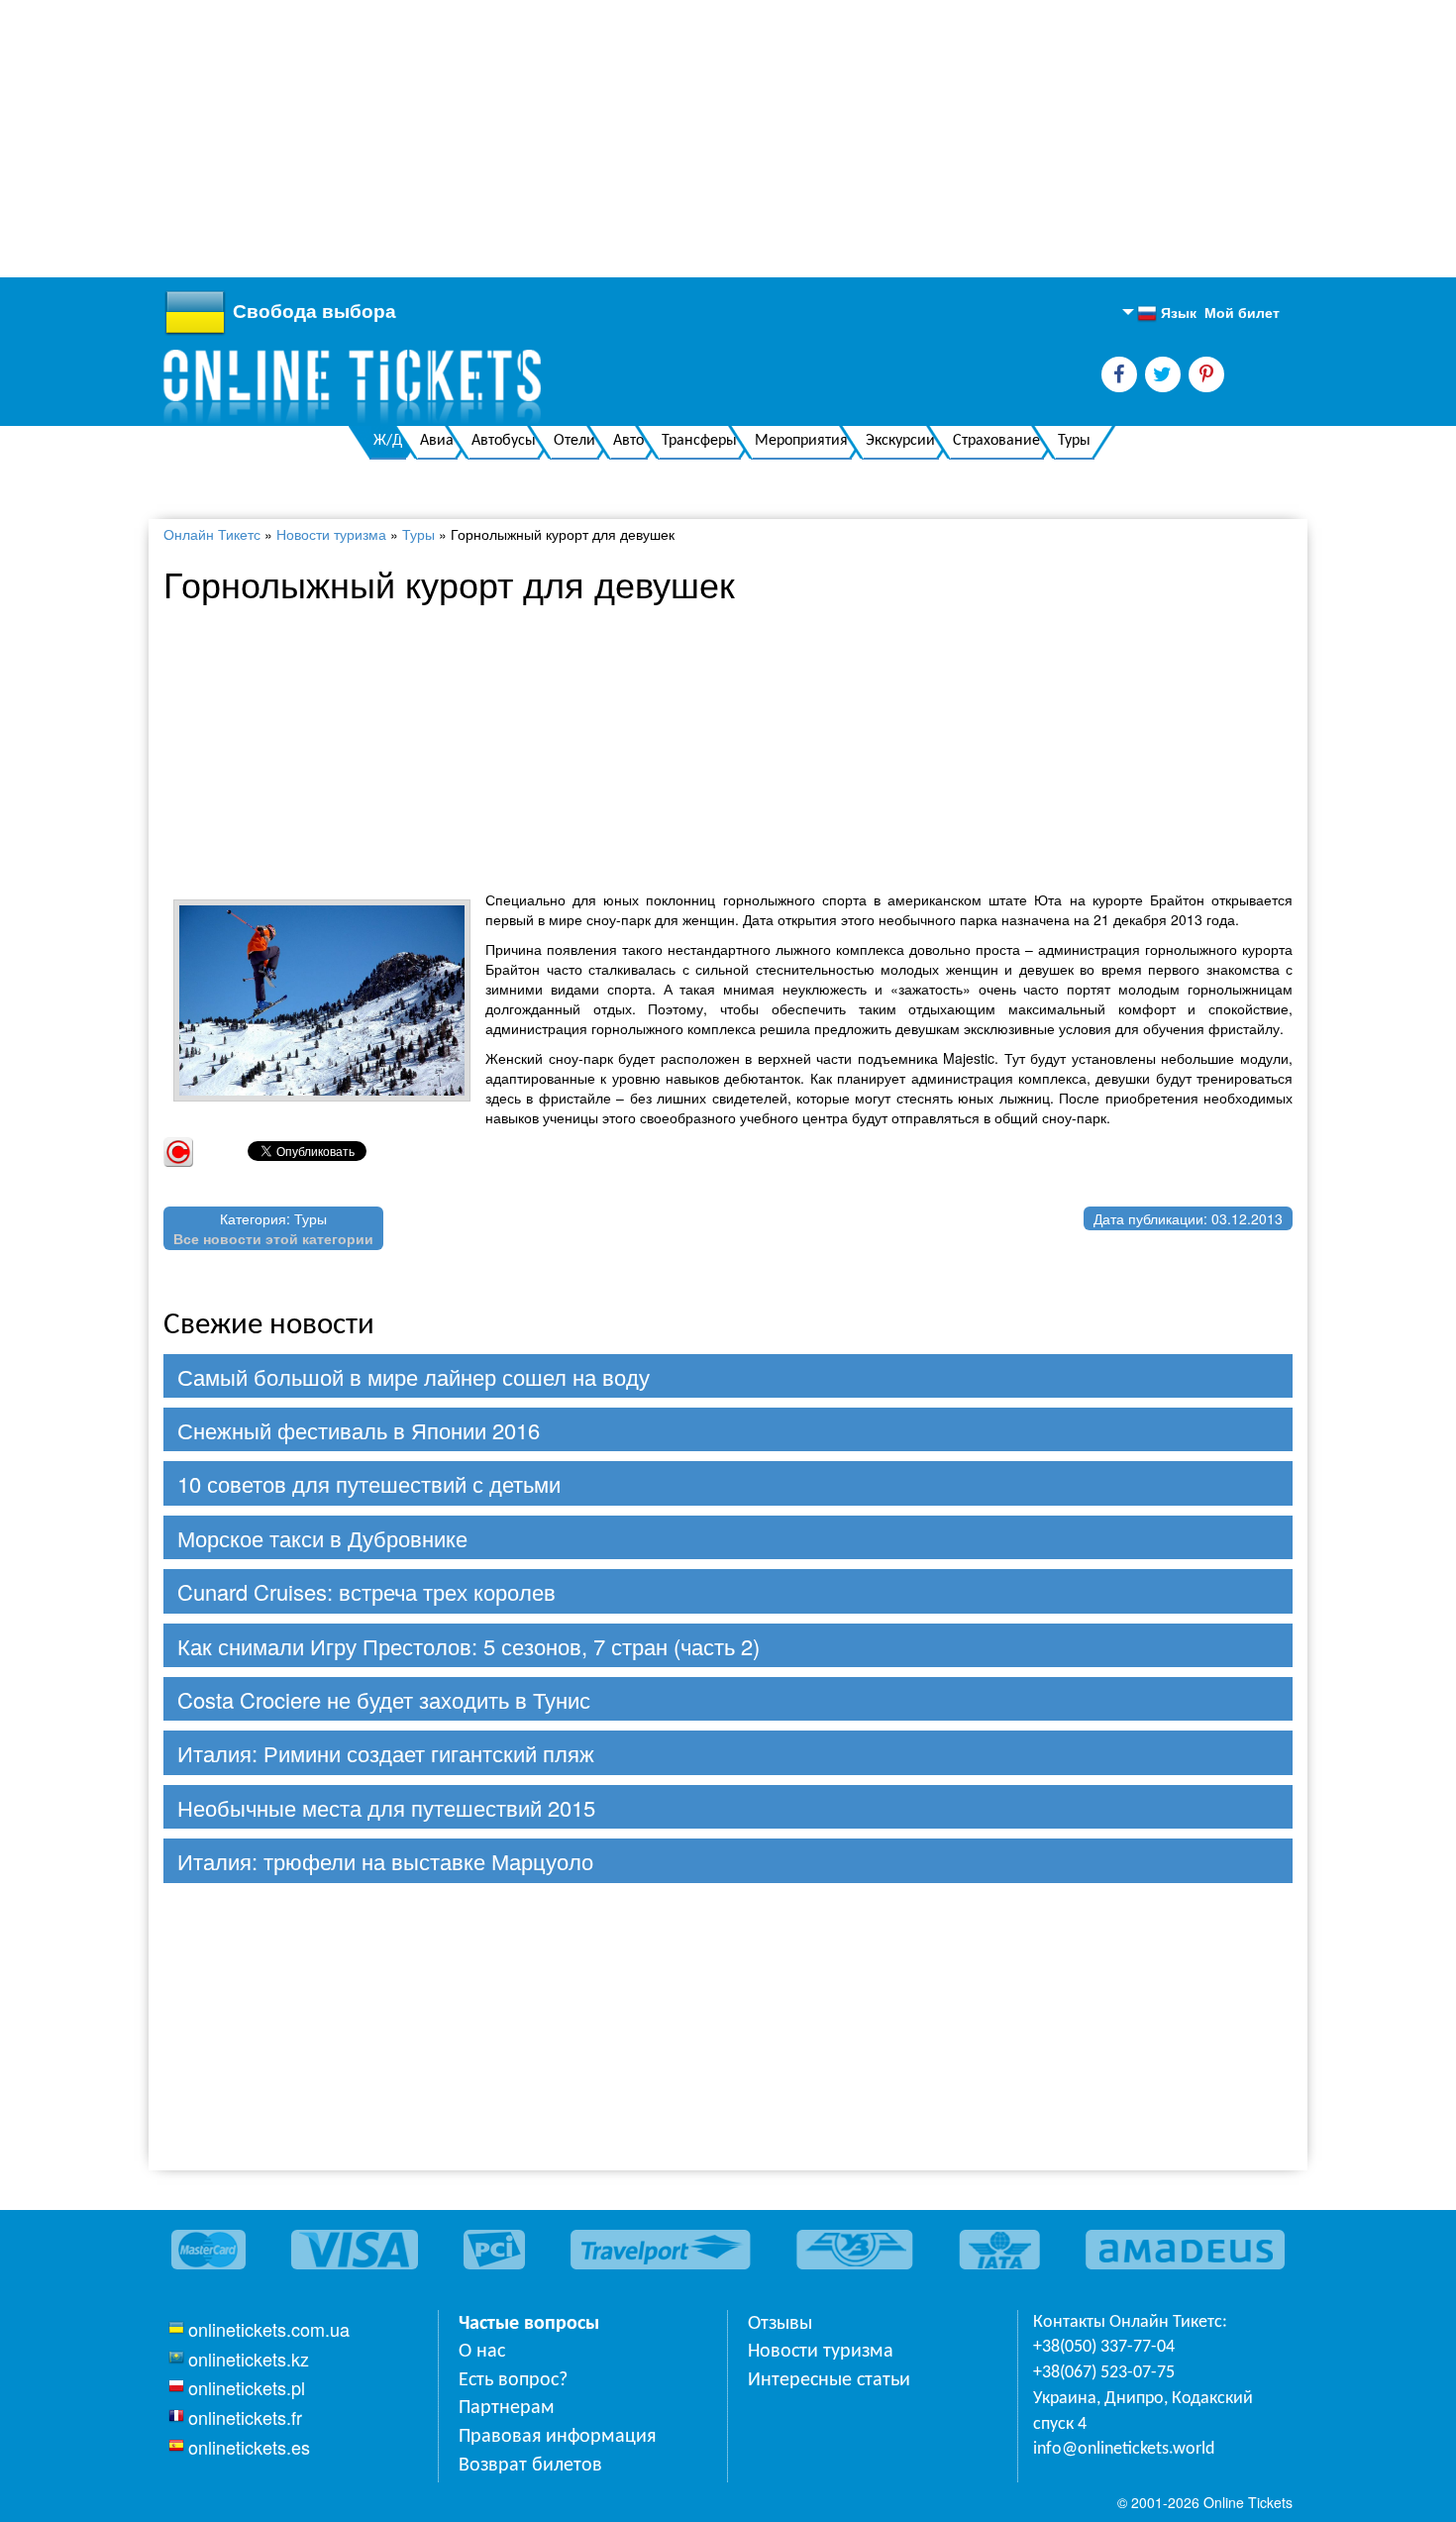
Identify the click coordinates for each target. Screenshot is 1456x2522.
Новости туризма (331, 534)
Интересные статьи (829, 2380)
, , (1143, 2412)
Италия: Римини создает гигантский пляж (386, 1753)
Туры (1074, 441)
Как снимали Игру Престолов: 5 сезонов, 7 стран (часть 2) (468, 1646)
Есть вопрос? (513, 2380)
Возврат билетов (530, 2466)
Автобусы (504, 441)
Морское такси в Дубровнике (322, 1538)
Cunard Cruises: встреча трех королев (366, 1591)
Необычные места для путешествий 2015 (386, 1807)
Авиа (437, 441)
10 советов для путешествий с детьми (369, 1483)
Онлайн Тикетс (212, 534)
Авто (628, 441)
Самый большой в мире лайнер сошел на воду (414, 1376)
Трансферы (699, 441)
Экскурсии (900, 441)
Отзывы (780, 2324)
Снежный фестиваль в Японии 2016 (359, 1430)
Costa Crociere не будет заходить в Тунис (384, 1699)
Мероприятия (801, 441)
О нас (482, 2352)
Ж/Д (388, 441)
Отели (574, 441)
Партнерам (507, 2408)
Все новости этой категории (273, 1238)
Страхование (996, 441)
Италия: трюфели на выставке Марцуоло (385, 1861)
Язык (1167, 313)
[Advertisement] (594, 139)
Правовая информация (557, 2437)
